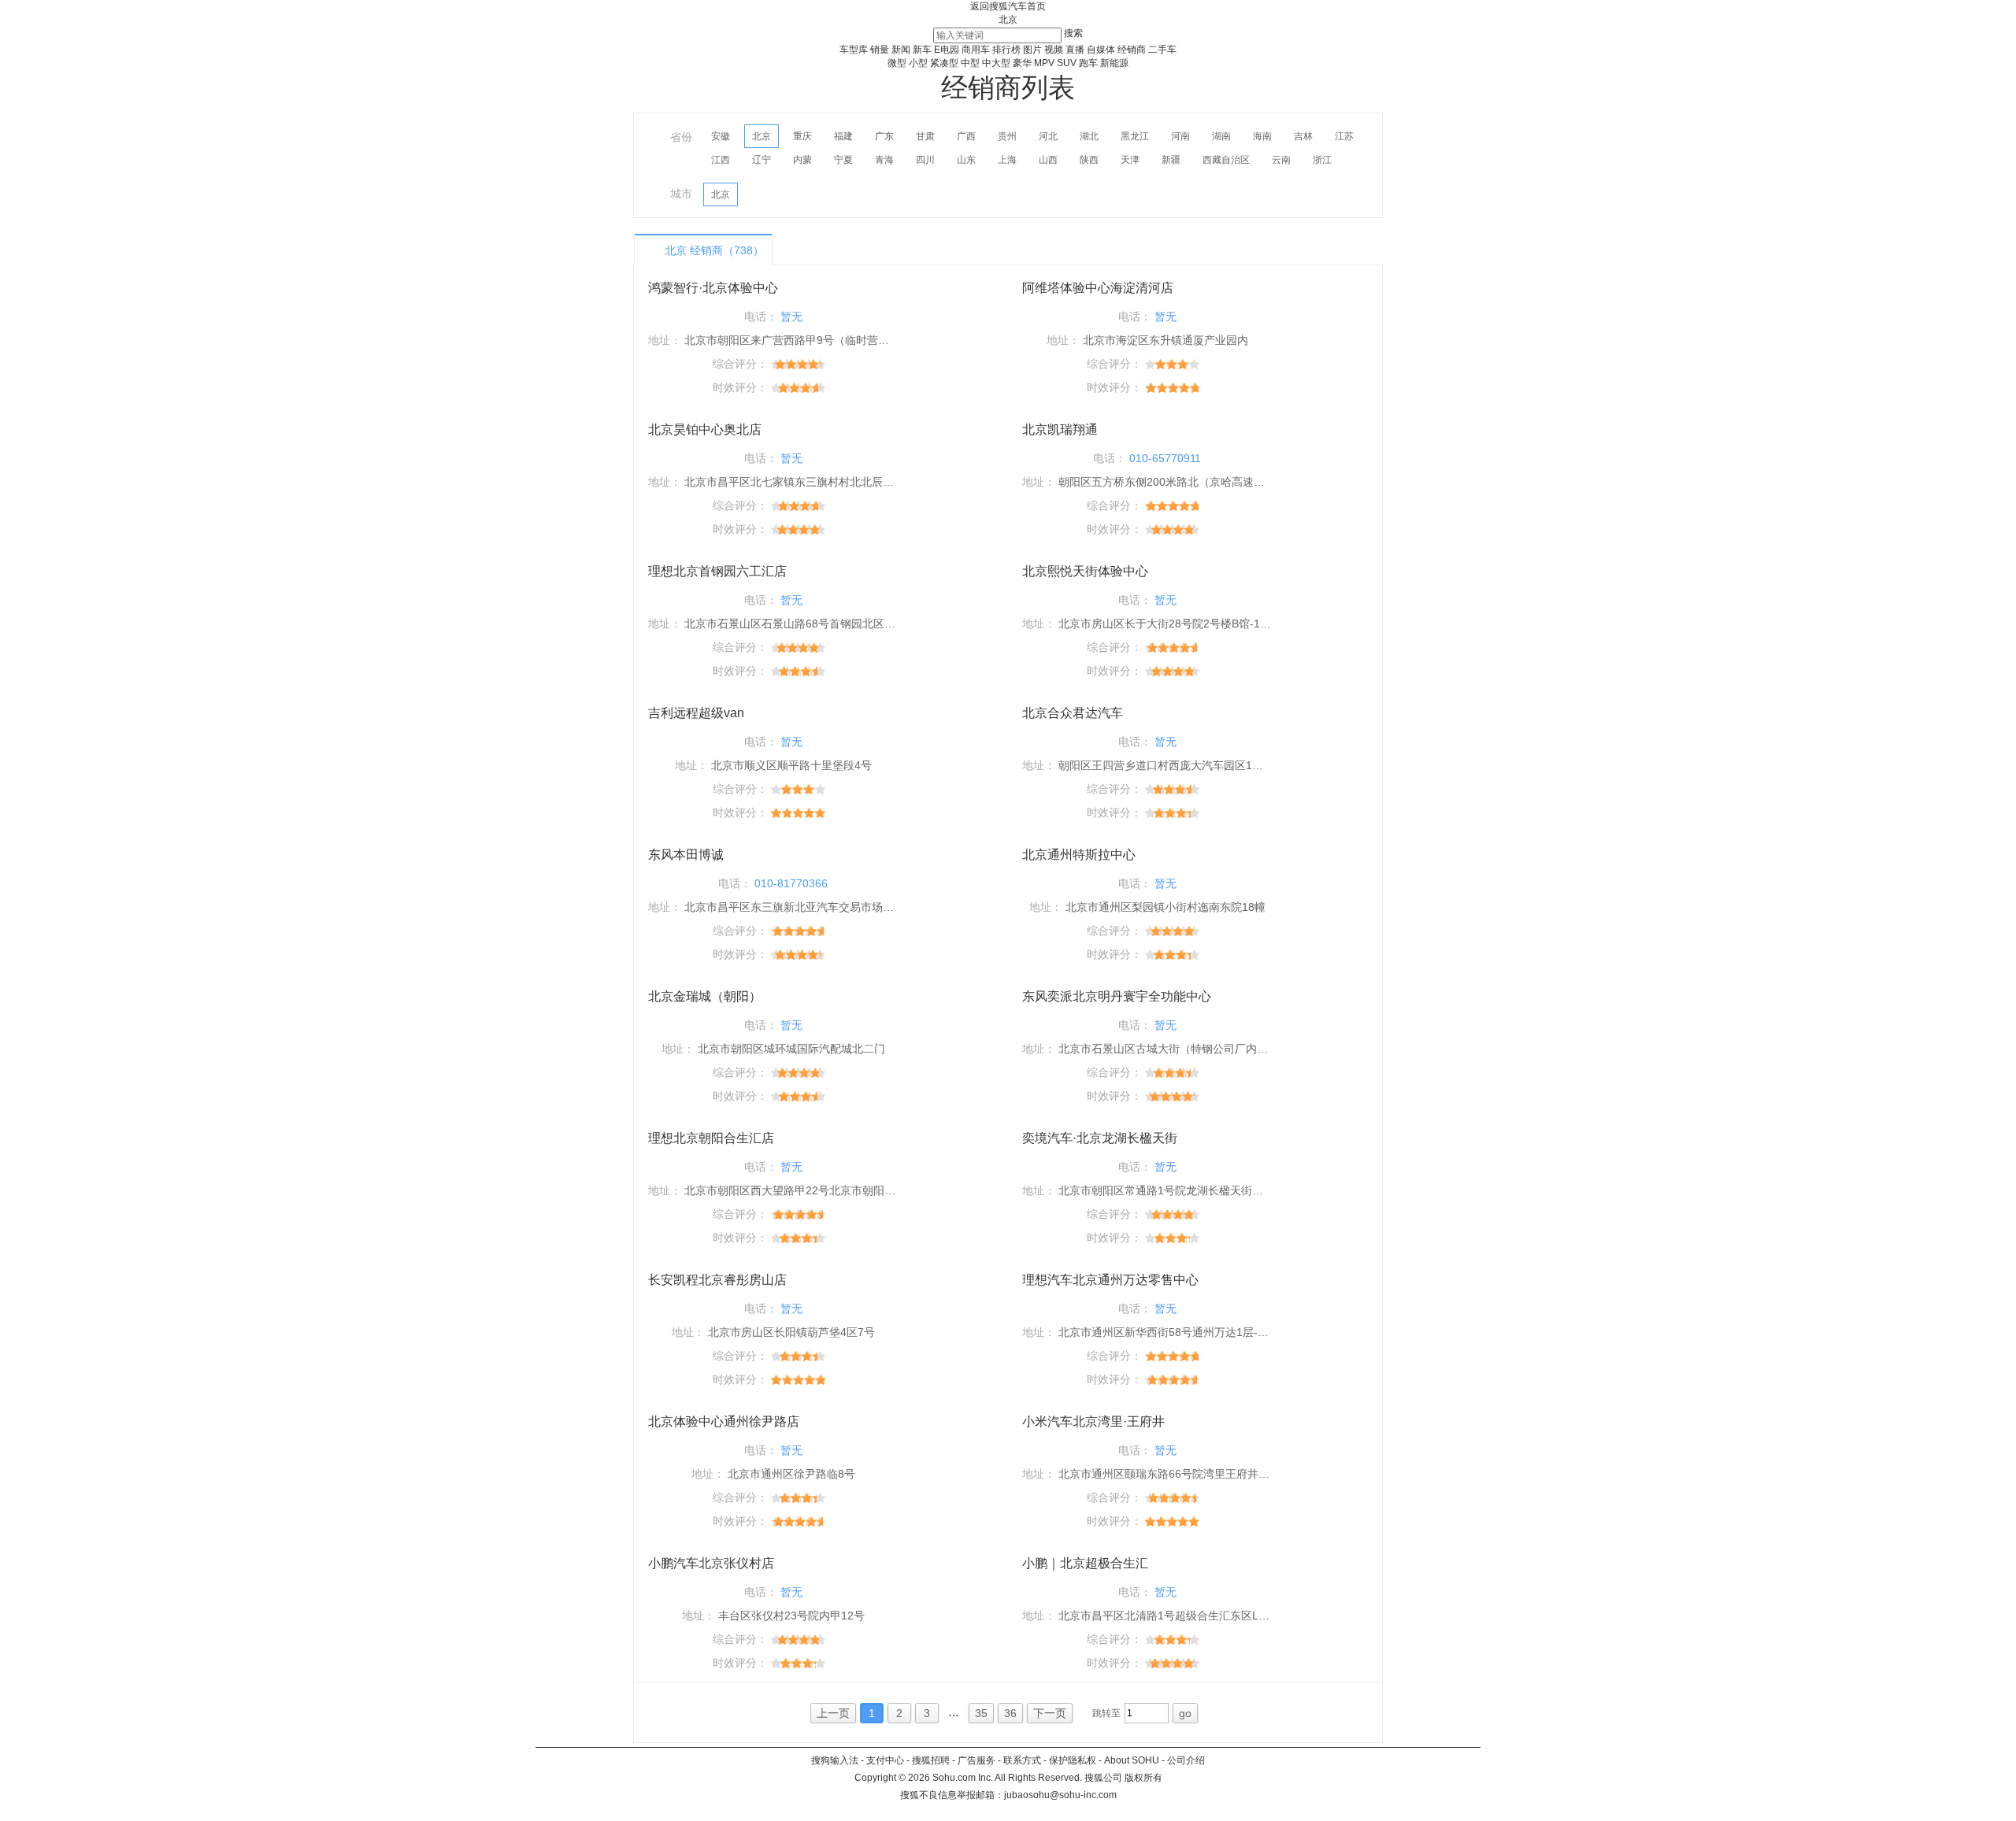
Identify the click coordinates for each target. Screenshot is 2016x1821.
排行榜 (1006, 50)
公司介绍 (1186, 1760)
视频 (1054, 50)
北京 (1008, 20)
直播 (1075, 50)
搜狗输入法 (835, 1760)
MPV (1044, 63)
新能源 (1114, 63)
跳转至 (1106, 1713)
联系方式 (1022, 1760)
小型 (918, 63)
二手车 (1162, 50)
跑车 (1088, 63)
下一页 (1050, 1713)
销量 (880, 50)
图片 (1032, 50)
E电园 (947, 50)
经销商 (1132, 50)
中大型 (996, 63)
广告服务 (976, 1760)
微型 (897, 63)
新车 (922, 50)
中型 (970, 63)
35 (981, 1713)
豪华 (1022, 63)
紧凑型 (944, 63)
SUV (1067, 63)
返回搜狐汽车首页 (1008, 6)
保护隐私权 (1073, 1760)
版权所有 (1143, 1778)
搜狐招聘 (931, 1760)
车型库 (854, 50)
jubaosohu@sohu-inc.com (1060, 1795)
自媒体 (1101, 50)
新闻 (901, 50)
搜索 (1073, 33)
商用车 (976, 50)
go (1185, 1713)
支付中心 (885, 1760)
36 (1010, 1713)
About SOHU (1132, 1760)
